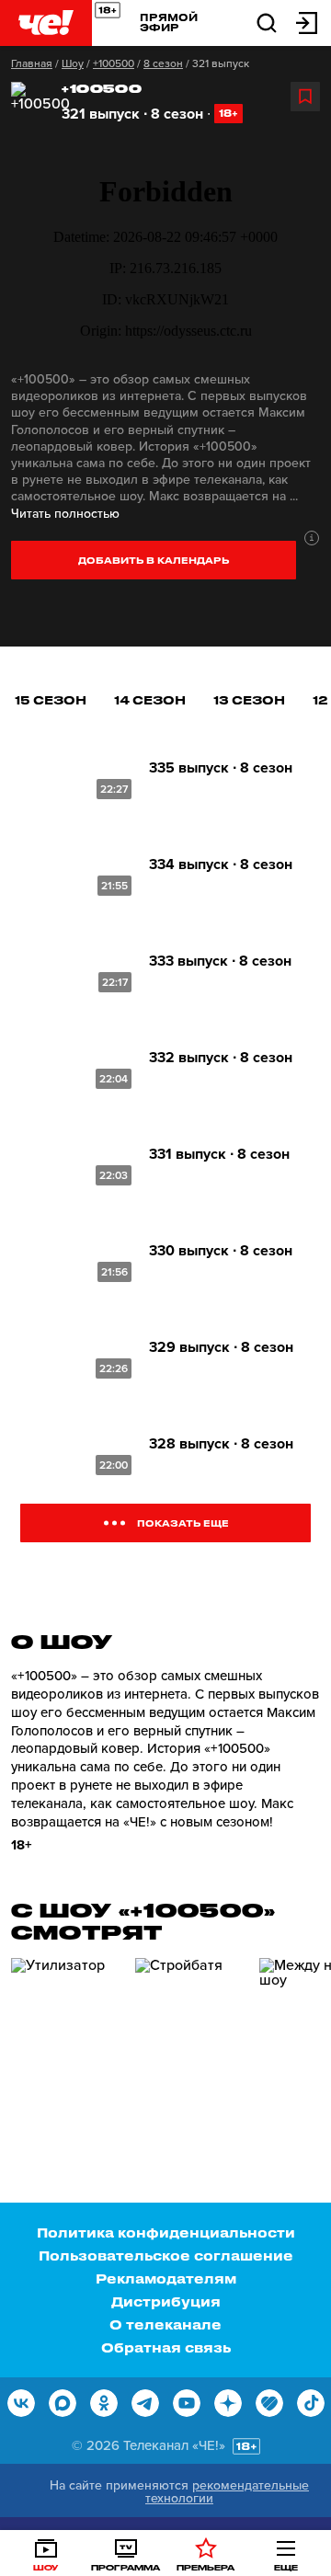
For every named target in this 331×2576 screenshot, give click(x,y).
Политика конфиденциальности (166, 2233)
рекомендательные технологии (227, 2492)
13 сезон (249, 699)
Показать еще (183, 1523)
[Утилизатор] (66, 2036)
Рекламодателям (166, 2278)
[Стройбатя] (190, 2036)
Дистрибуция (166, 2301)
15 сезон (51, 699)
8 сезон (163, 63)
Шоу (73, 63)
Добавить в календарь (154, 560)
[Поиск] (267, 22)
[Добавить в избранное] (305, 97)
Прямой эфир (169, 22)
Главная (32, 63)
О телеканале (165, 2324)
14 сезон (150, 699)
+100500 (114, 63)
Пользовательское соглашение (166, 2255)
